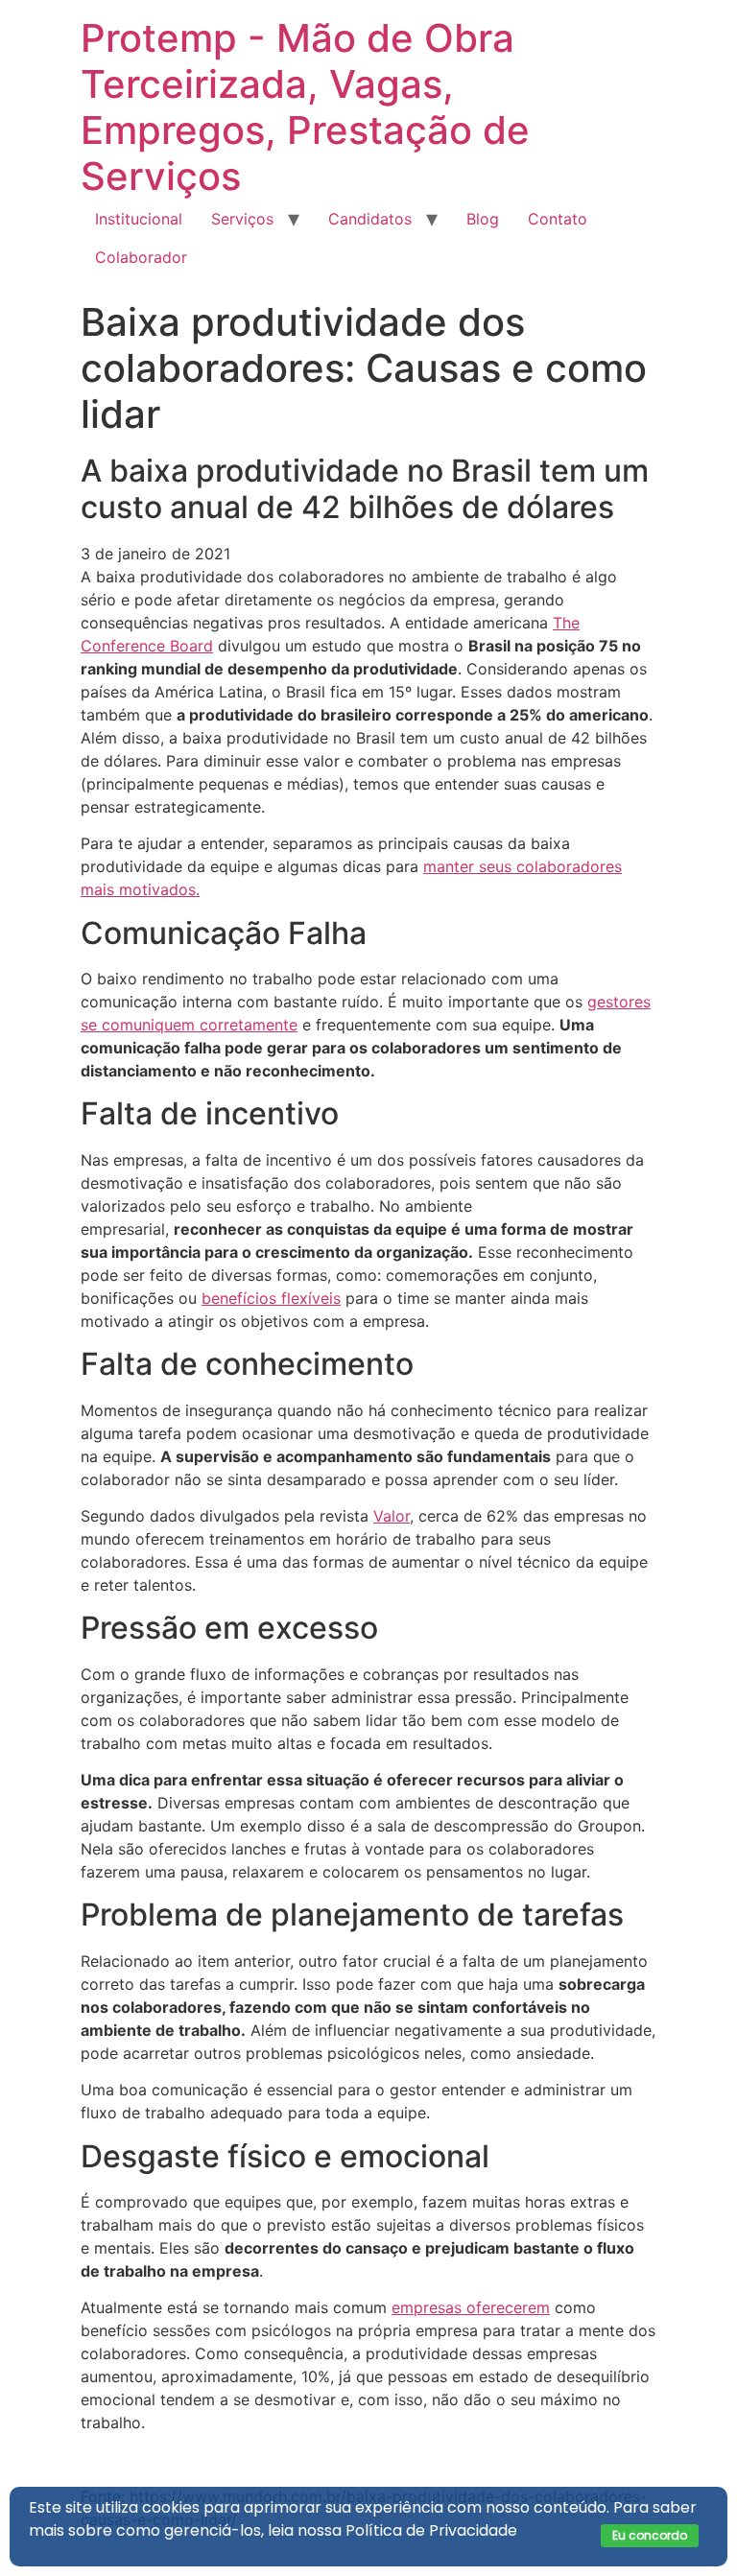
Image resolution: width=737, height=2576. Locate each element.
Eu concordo (650, 2535)
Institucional (139, 219)
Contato (558, 219)
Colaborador (141, 257)
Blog (483, 219)
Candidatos (370, 219)
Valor (392, 1516)
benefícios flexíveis (271, 1298)
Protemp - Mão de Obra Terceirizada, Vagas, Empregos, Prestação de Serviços (305, 107)
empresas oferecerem (471, 2307)
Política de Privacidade (431, 2530)
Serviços (242, 219)
